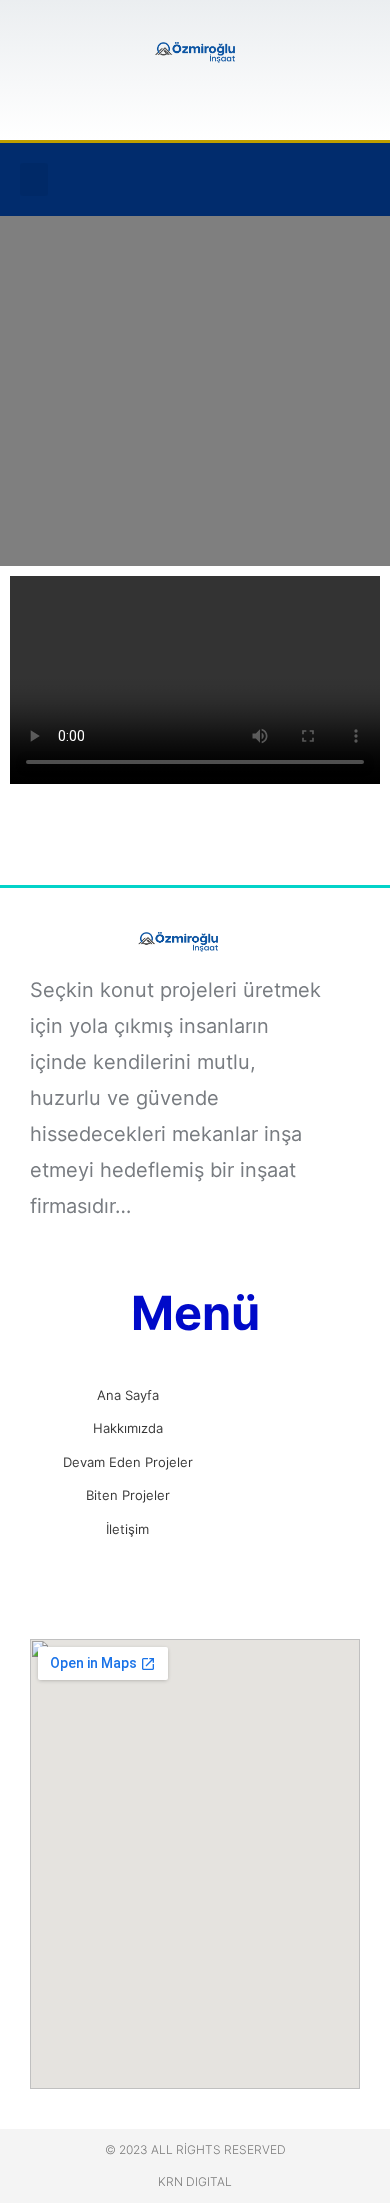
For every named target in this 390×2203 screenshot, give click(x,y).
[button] (34, 179)
